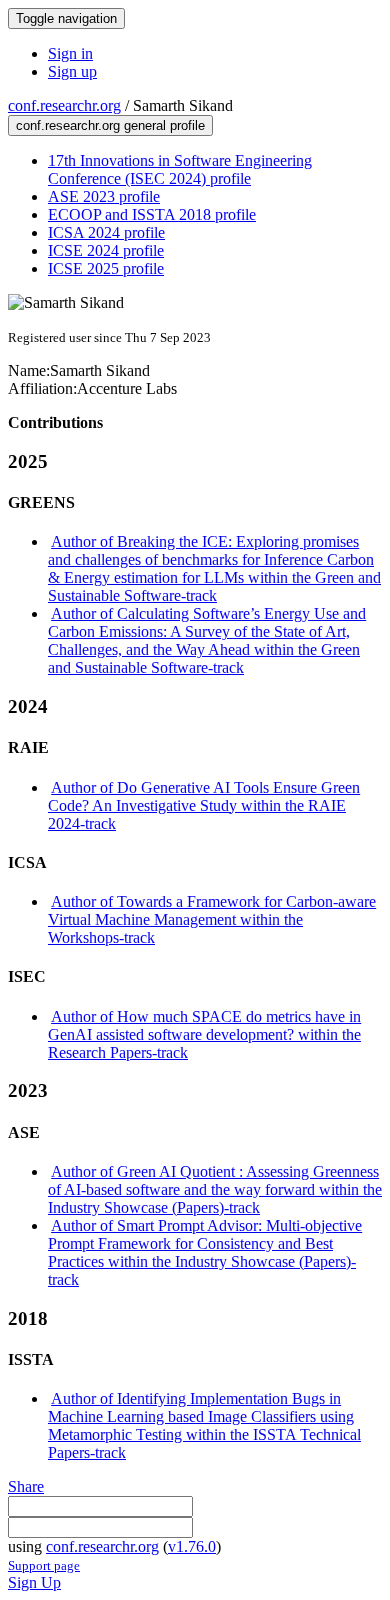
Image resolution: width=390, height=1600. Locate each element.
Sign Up (34, 1582)
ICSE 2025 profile (106, 268)
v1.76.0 (192, 1546)
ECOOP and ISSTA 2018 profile (152, 214)
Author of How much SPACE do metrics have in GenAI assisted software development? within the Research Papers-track (204, 1034)
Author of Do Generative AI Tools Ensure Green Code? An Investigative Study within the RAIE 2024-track (204, 805)
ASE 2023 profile (104, 196)
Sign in (70, 53)
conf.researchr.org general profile (110, 125)
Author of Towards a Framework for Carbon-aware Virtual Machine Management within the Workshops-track (212, 919)
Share (26, 1486)
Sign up (72, 71)
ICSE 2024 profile (106, 250)
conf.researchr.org (64, 105)
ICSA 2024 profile (106, 232)
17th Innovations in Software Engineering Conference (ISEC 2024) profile (180, 169)
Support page (44, 1565)
